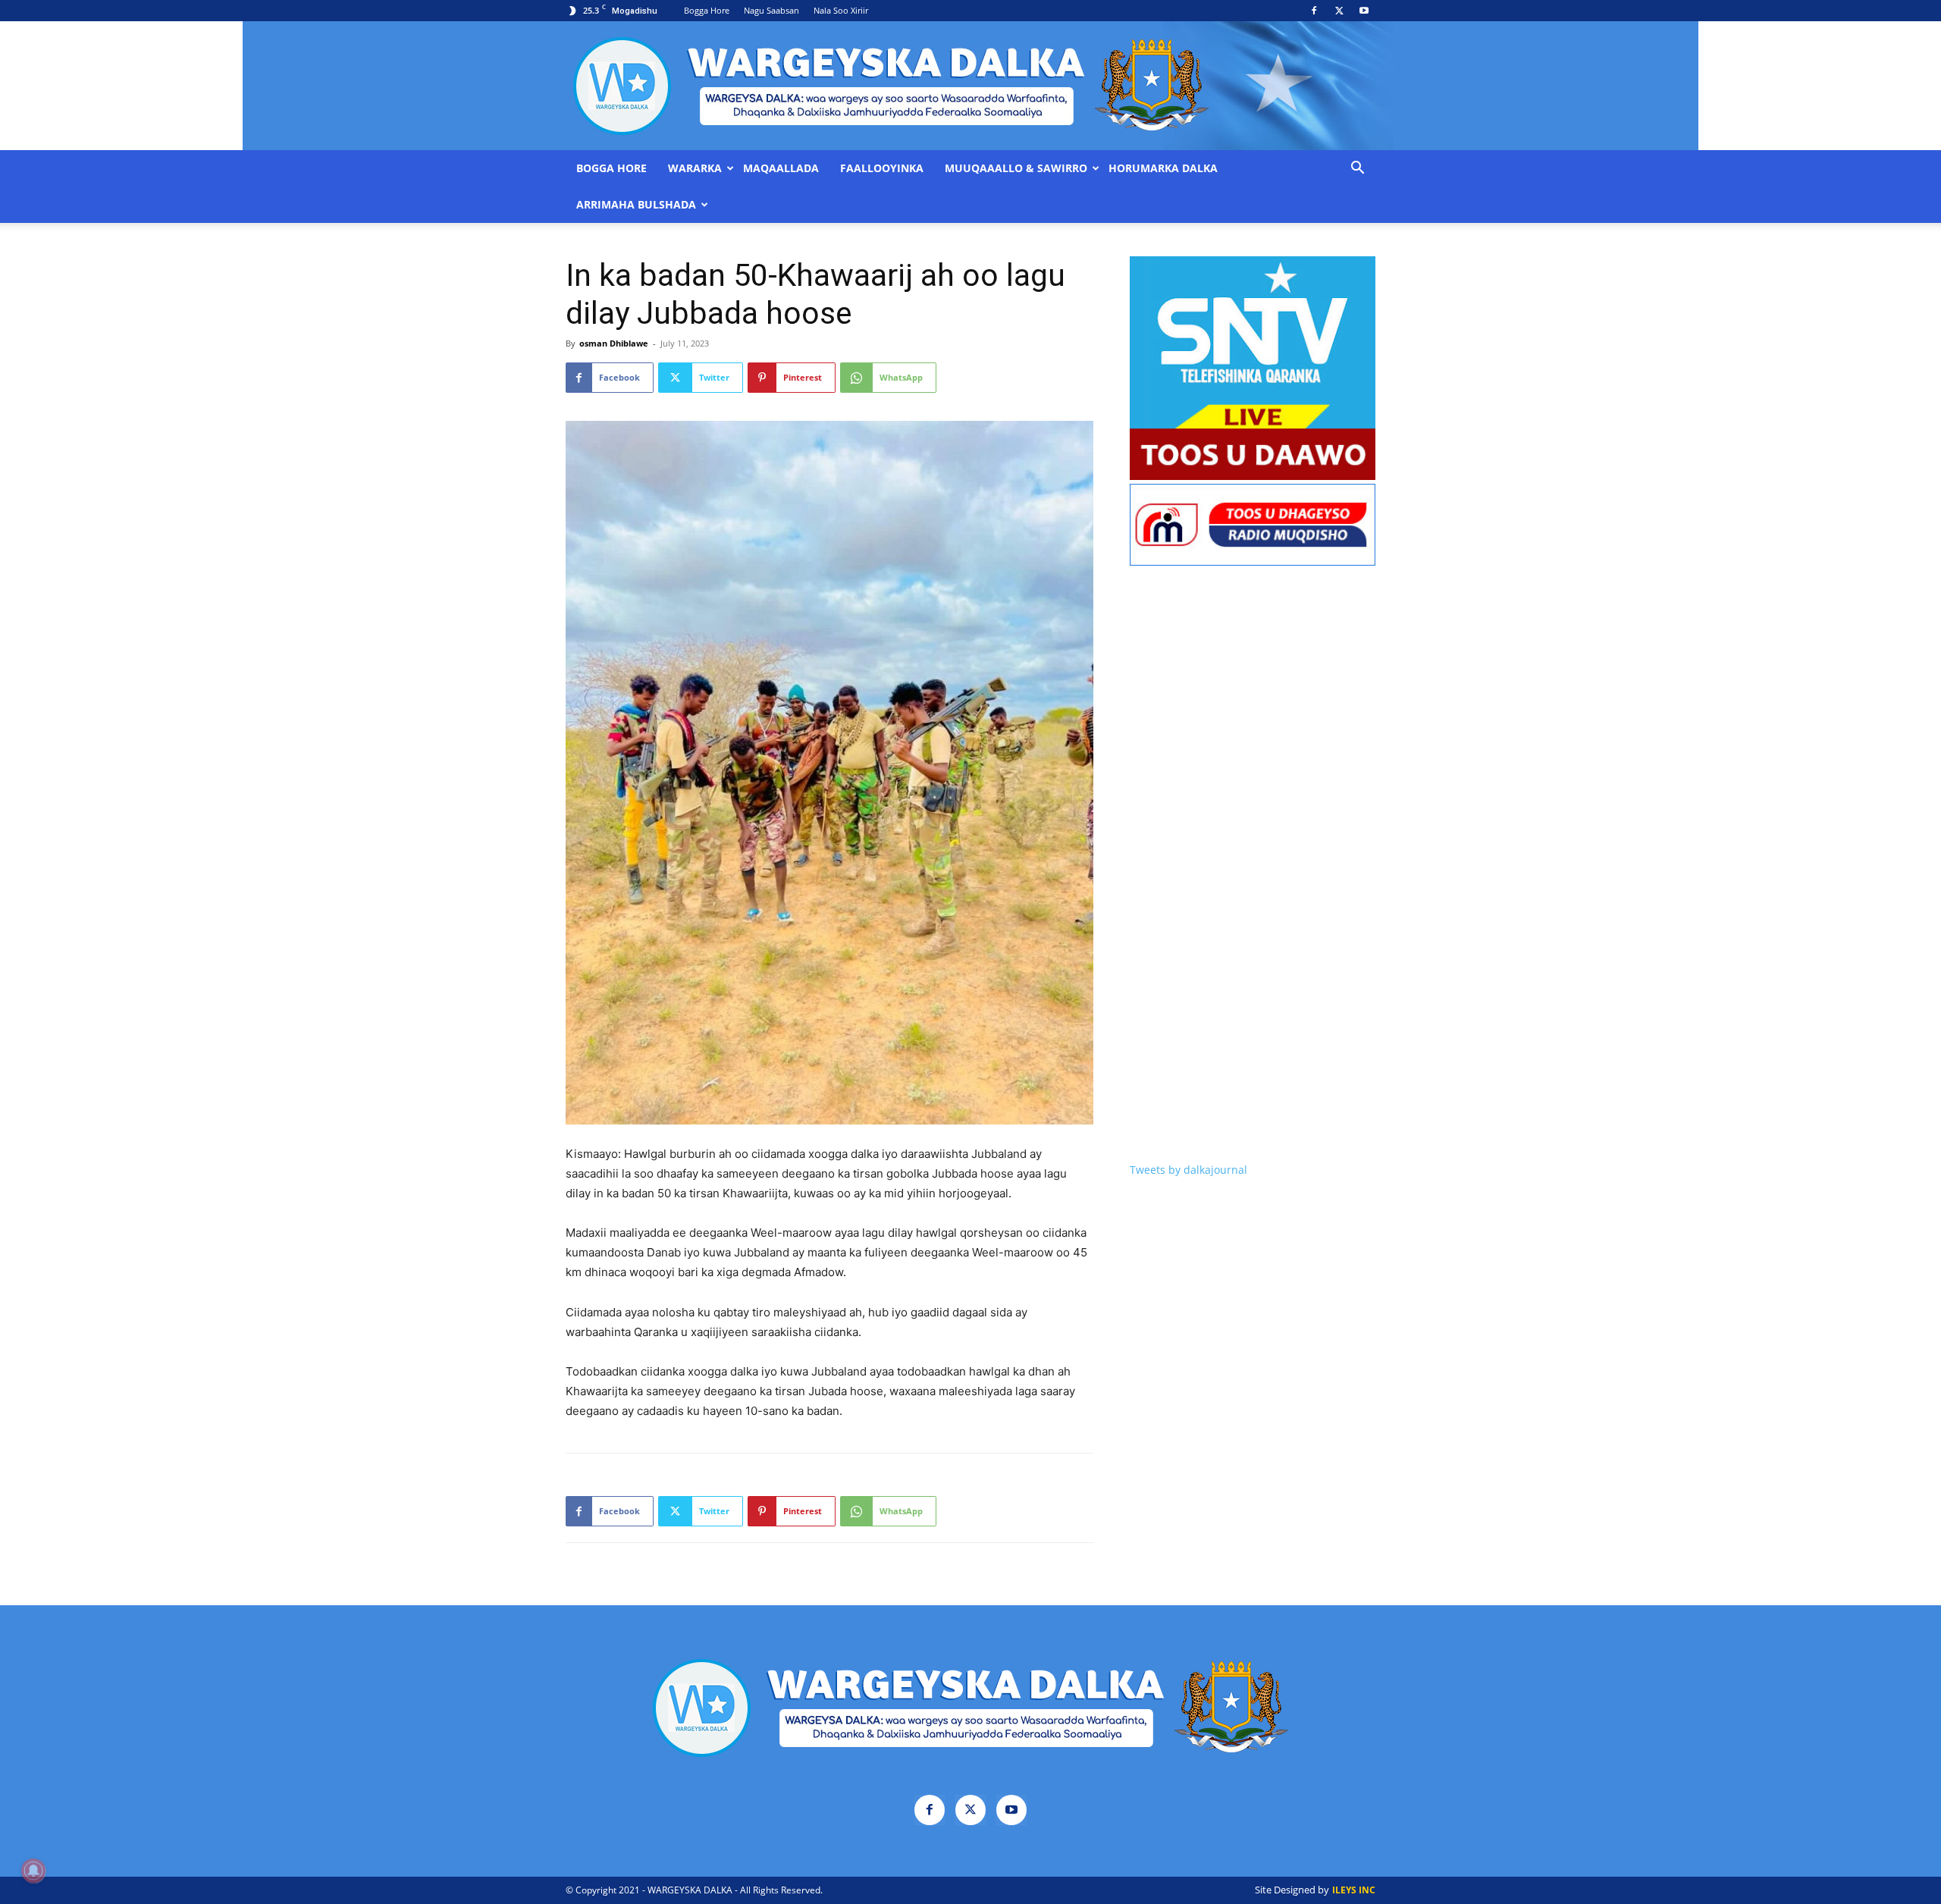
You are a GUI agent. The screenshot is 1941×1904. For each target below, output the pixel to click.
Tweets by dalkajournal (1188, 1170)
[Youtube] (1364, 11)
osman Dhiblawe (614, 343)
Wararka (695, 168)
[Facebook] (1314, 11)
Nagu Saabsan (771, 10)
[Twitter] (1339, 11)
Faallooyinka (882, 168)
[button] (1357, 169)
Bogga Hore (707, 10)
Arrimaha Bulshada (636, 205)
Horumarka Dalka (1163, 168)
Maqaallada (781, 168)
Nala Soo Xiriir (841, 10)
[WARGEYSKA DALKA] (970, 86)
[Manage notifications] (33, 1871)
